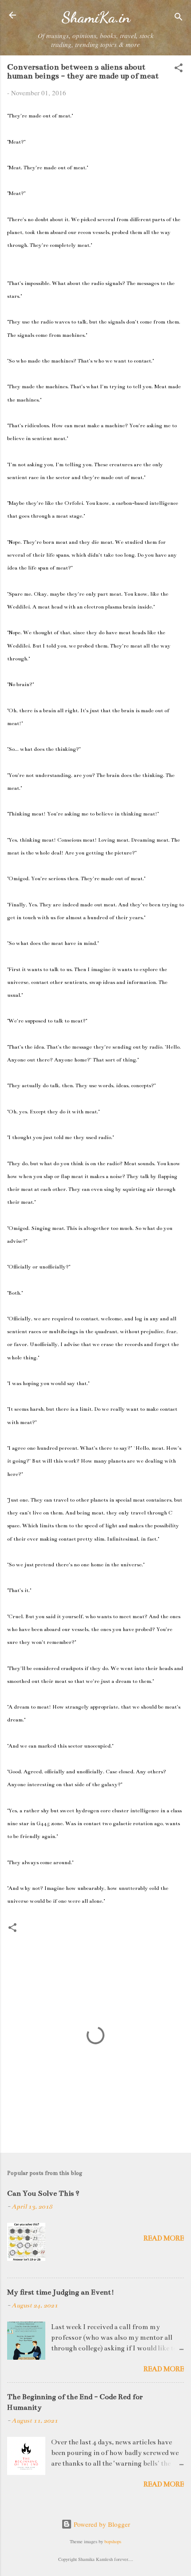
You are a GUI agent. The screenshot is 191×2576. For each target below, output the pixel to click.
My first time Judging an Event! (61, 2292)
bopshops (113, 2541)
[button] (179, 69)
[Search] (179, 18)
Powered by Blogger (101, 2524)
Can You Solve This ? (43, 2194)
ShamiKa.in (96, 17)
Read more (164, 2238)
